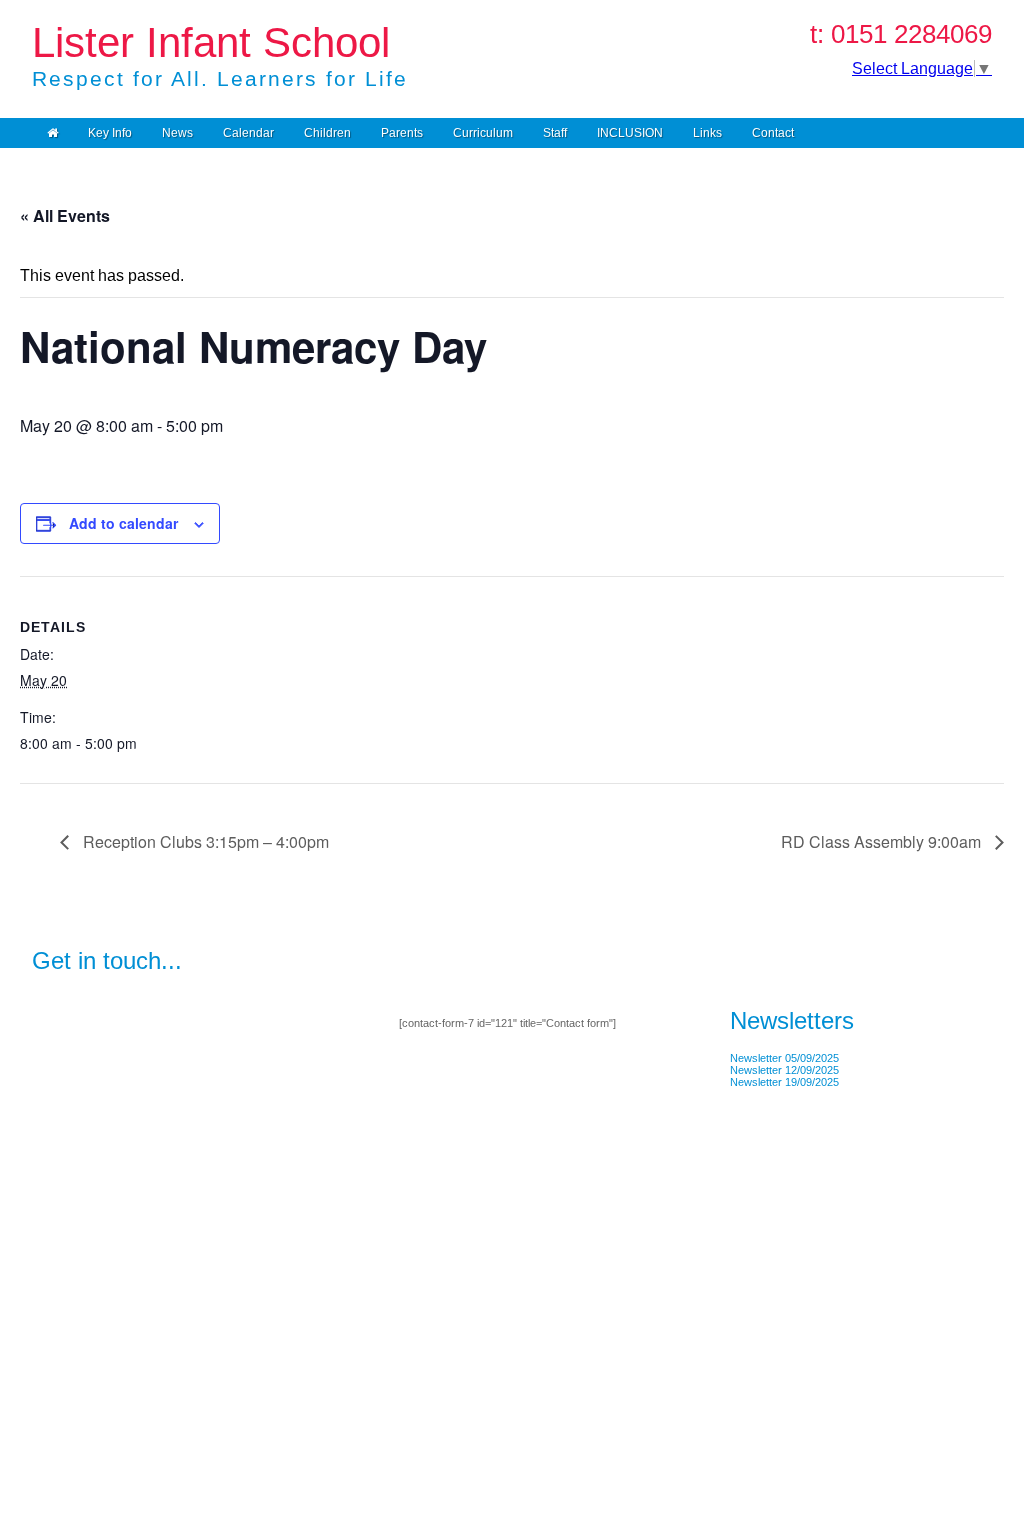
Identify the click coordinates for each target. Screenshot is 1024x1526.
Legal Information (73, 1403)
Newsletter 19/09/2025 (784, 1082)
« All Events (65, 215)
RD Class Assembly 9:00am (883, 841)
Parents (402, 133)
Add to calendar (123, 523)
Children (327, 133)
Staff (555, 133)
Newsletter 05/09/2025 (784, 1058)
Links (707, 133)
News (177, 133)
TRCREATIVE (158, 1403)
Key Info (110, 133)
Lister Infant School (211, 42)
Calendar (248, 133)
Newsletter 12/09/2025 (784, 1070)
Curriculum (483, 133)
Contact (773, 133)
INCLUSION (630, 133)
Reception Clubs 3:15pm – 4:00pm (204, 841)
